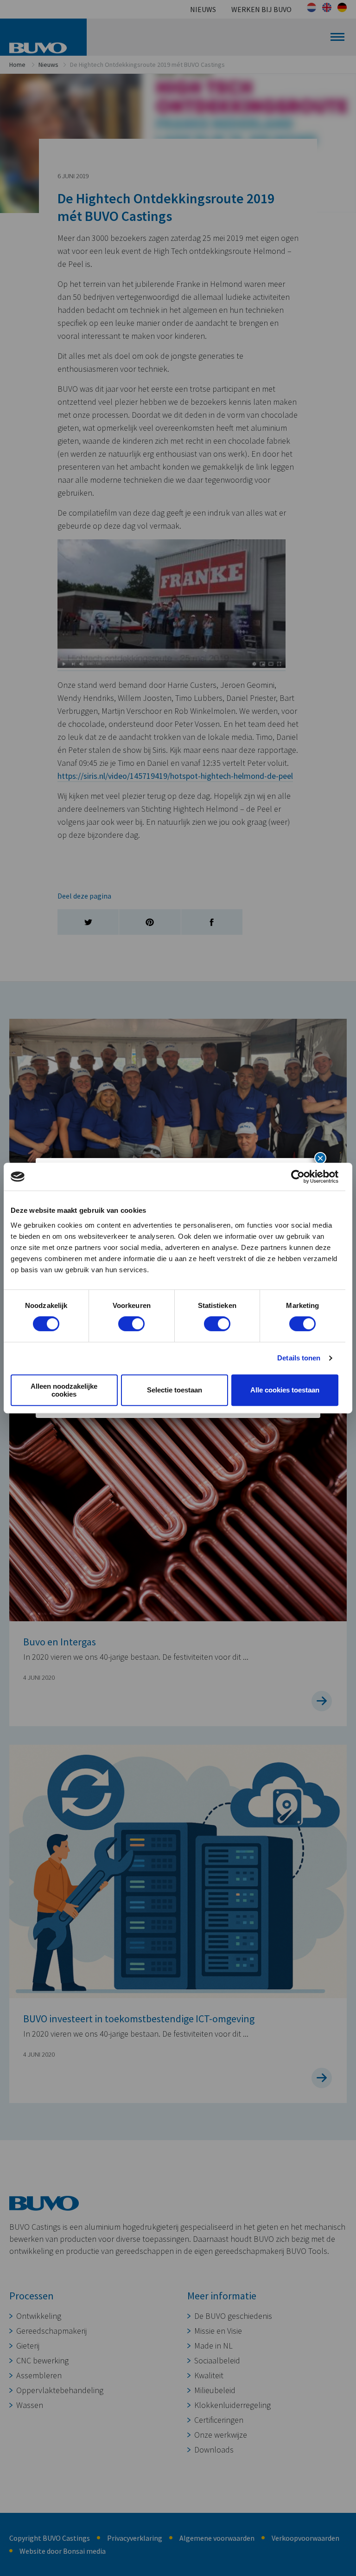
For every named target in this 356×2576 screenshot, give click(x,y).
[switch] (131, 1324)
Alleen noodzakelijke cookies (64, 1390)
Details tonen (299, 1358)
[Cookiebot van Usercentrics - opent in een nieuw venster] (298, 1177)
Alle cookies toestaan (285, 1390)
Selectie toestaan (175, 1390)
